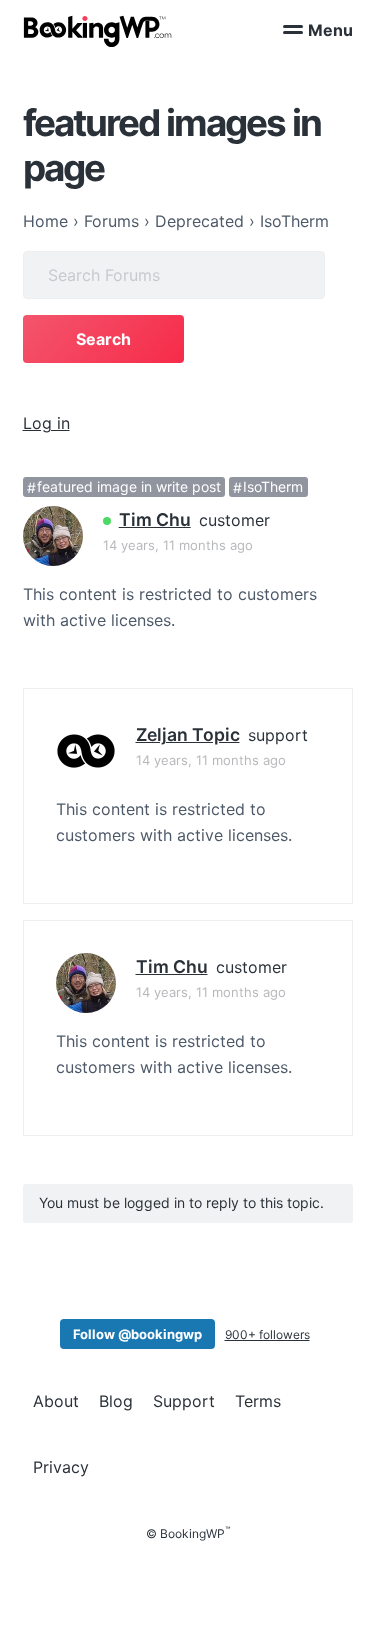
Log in (46, 423)
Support (184, 1401)
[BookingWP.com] (98, 31)
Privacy (61, 1467)
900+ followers (267, 1334)
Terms (258, 1401)
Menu (330, 30)
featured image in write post (129, 487)
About (56, 1401)
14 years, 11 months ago (178, 545)
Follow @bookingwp (137, 1334)
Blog (116, 1401)
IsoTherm (273, 487)
